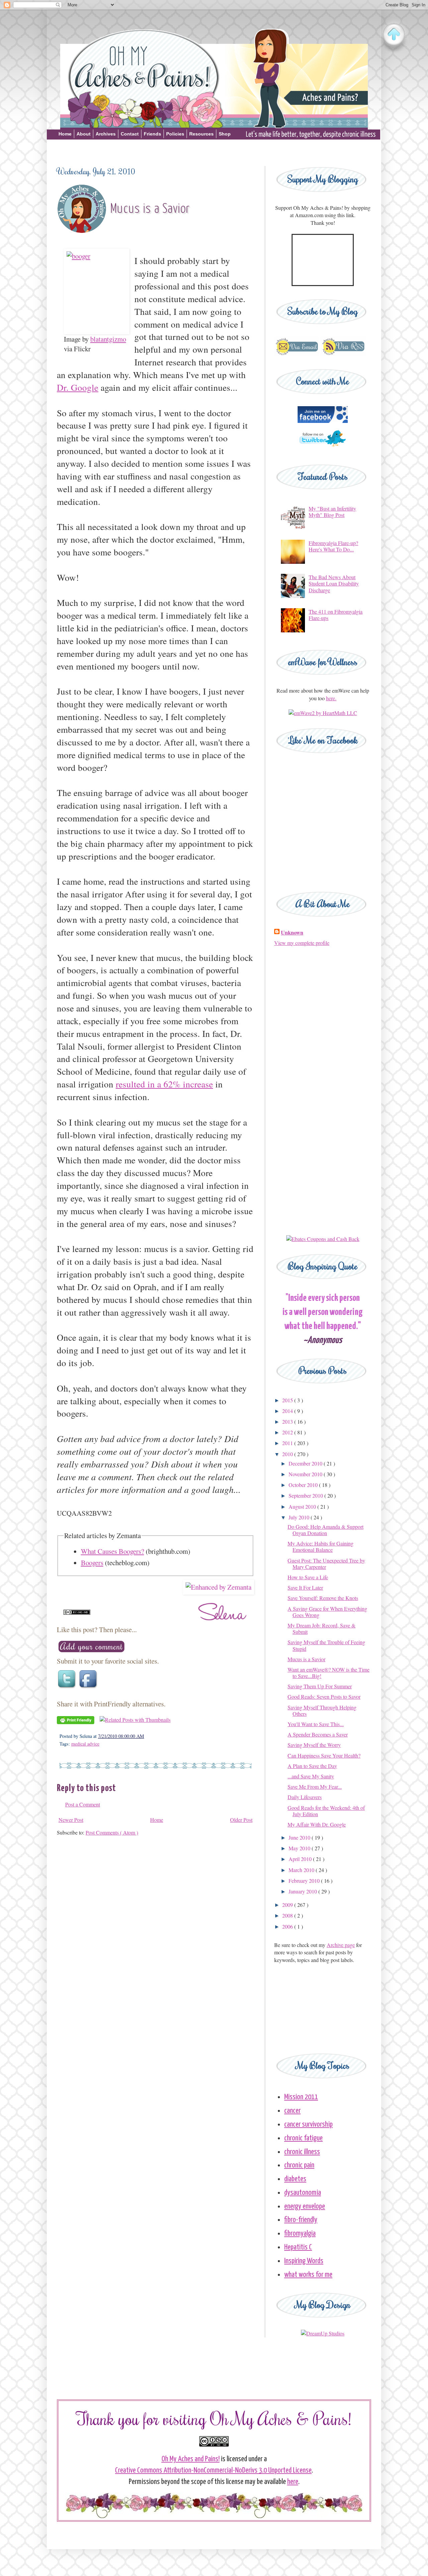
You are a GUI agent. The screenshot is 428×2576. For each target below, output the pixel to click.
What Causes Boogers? (113, 1551)
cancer (292, 2111)
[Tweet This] (68, 1688)
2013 (288, 1422)
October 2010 (304, 1485)
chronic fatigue (303, 2138)
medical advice (85, 1744)
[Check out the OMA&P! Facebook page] (323, 421)
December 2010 (306, 1463)
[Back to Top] (394, 35)
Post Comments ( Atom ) (112, 1832)
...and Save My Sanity (311, 1776)
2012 (288, 1432)
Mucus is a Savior (306, 1659)
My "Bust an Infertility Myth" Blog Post (332, 512)
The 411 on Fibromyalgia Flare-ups (336, 615)
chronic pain (299, 2165)
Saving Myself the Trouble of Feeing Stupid (326, 1645)
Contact (130, 134)
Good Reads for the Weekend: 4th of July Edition (326, 1811)
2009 (288, 1905)
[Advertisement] (214, 151)
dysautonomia (303, 2193)
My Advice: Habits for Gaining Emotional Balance (320, 1546)
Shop (225, 134)
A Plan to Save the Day (312, 1766)
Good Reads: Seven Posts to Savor (324, 1697)
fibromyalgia (300, 2234)
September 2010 (306, 1495)
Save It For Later (305, 1587)
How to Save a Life (308, 1577)
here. (331, 698)
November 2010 (306, 1474)
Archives (106, 134)
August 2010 (303, 1506)
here (293, 2482)
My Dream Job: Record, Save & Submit (322, 1628)
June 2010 (300, 1837)
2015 (288, 1400)
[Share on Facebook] (89, 1688)
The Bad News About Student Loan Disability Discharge (334, 583)
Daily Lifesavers (305, 1797)
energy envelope (305, 2206)
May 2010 (300, 1848)
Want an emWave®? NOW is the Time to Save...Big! (329, 1673)
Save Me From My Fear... (315, 1787)
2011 (288, 1443)
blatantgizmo (108, 339)
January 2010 (303, 1891)
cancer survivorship (308, 2124)
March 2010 (302, 1870)
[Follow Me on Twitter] (323, 450)
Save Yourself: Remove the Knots (323, 1598)
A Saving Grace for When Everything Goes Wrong (327, 1612)
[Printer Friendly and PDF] (76, 1722)
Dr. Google (78, 387)
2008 (288, 1915)
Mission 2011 (301, 2097)
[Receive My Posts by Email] (297, 354)
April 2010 (301, 1859)
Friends (152, 134)
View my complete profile (302, 943)
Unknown (292, 932)
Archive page (341, 1945)
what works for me (308, 2275)
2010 (288, 1454)
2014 (288, 1411)
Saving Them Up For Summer (320, 1686)
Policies (175, 134)
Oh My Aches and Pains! (191, 2459)
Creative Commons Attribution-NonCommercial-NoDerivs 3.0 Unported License (213, 2470)
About (84, 134)
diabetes (295, 2179)
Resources (201, 134)
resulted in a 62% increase (164, 1084)
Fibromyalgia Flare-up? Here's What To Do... (333, 546)
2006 (288, 1926)
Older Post (241, 1820)
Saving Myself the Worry (314, 1745)
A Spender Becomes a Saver (318, 1734)
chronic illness (302, 2152)
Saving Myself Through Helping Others (322, 1710)
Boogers (92, 1563)
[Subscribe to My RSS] (343, 354)
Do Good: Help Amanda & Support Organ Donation (326, 1530)
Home (65, 134)
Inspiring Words (304, 2261)
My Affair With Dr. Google (317, 1824)
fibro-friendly (301, 2220)
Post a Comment (83, 1804)
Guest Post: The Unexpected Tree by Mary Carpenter (326, 1564)
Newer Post (71, 1820)
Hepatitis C (298, 2247)
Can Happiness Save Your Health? (324, 1755)
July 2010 (300, 1517)
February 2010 (305, 1881)
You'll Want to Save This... (316, 1724)
